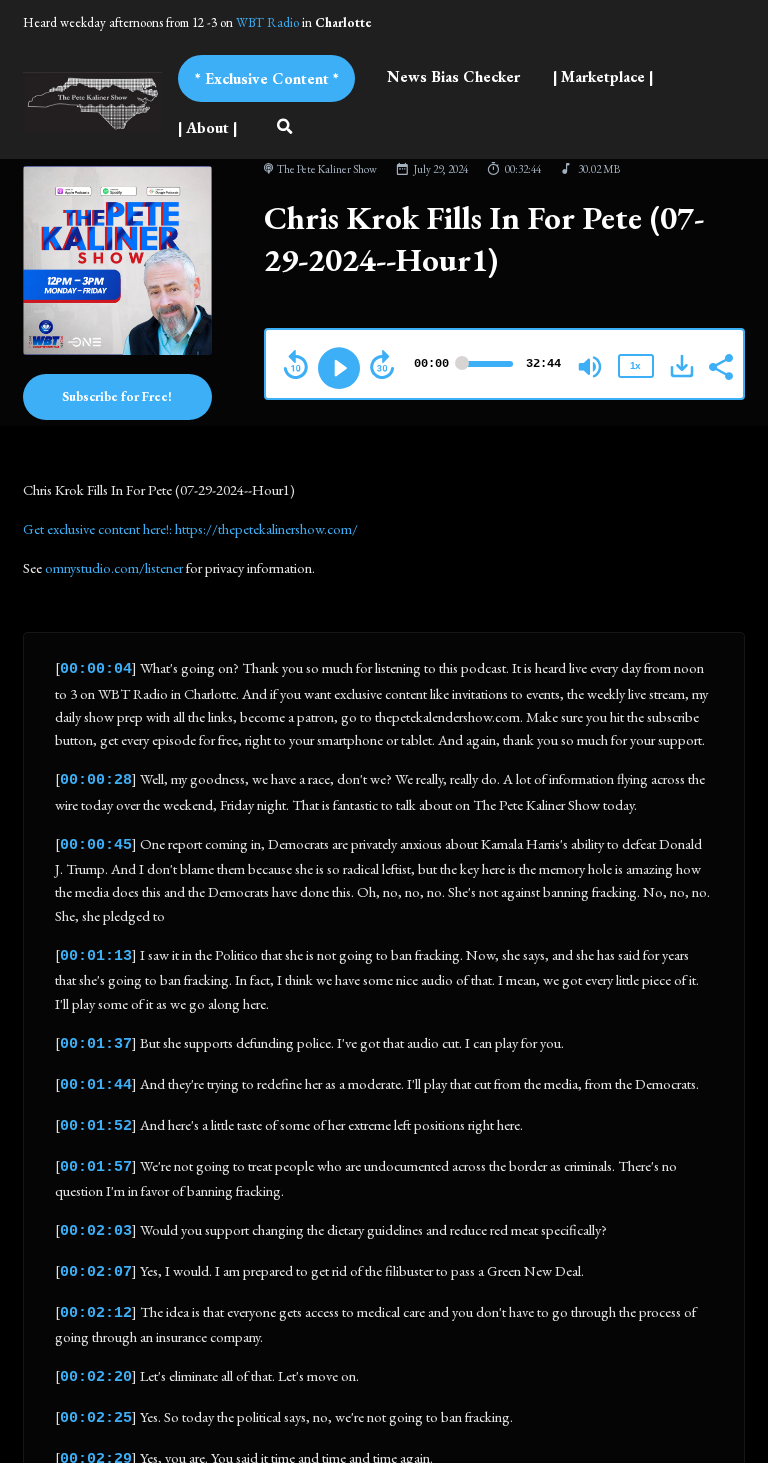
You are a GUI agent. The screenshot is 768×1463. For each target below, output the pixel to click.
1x (635, 365)
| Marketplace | (603, 76)
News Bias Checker (453, 76)
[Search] (285, 128)
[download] (682, 366)
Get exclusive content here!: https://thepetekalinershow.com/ (190, 528)
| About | (207, 127)
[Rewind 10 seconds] (296, 365)
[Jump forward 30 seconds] (382, 365)
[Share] (720, 365)
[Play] (339, 368)
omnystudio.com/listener (114, 567)
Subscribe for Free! (117, 396)
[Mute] (590, 367)
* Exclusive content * (267, 78)
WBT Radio (267, 22)
